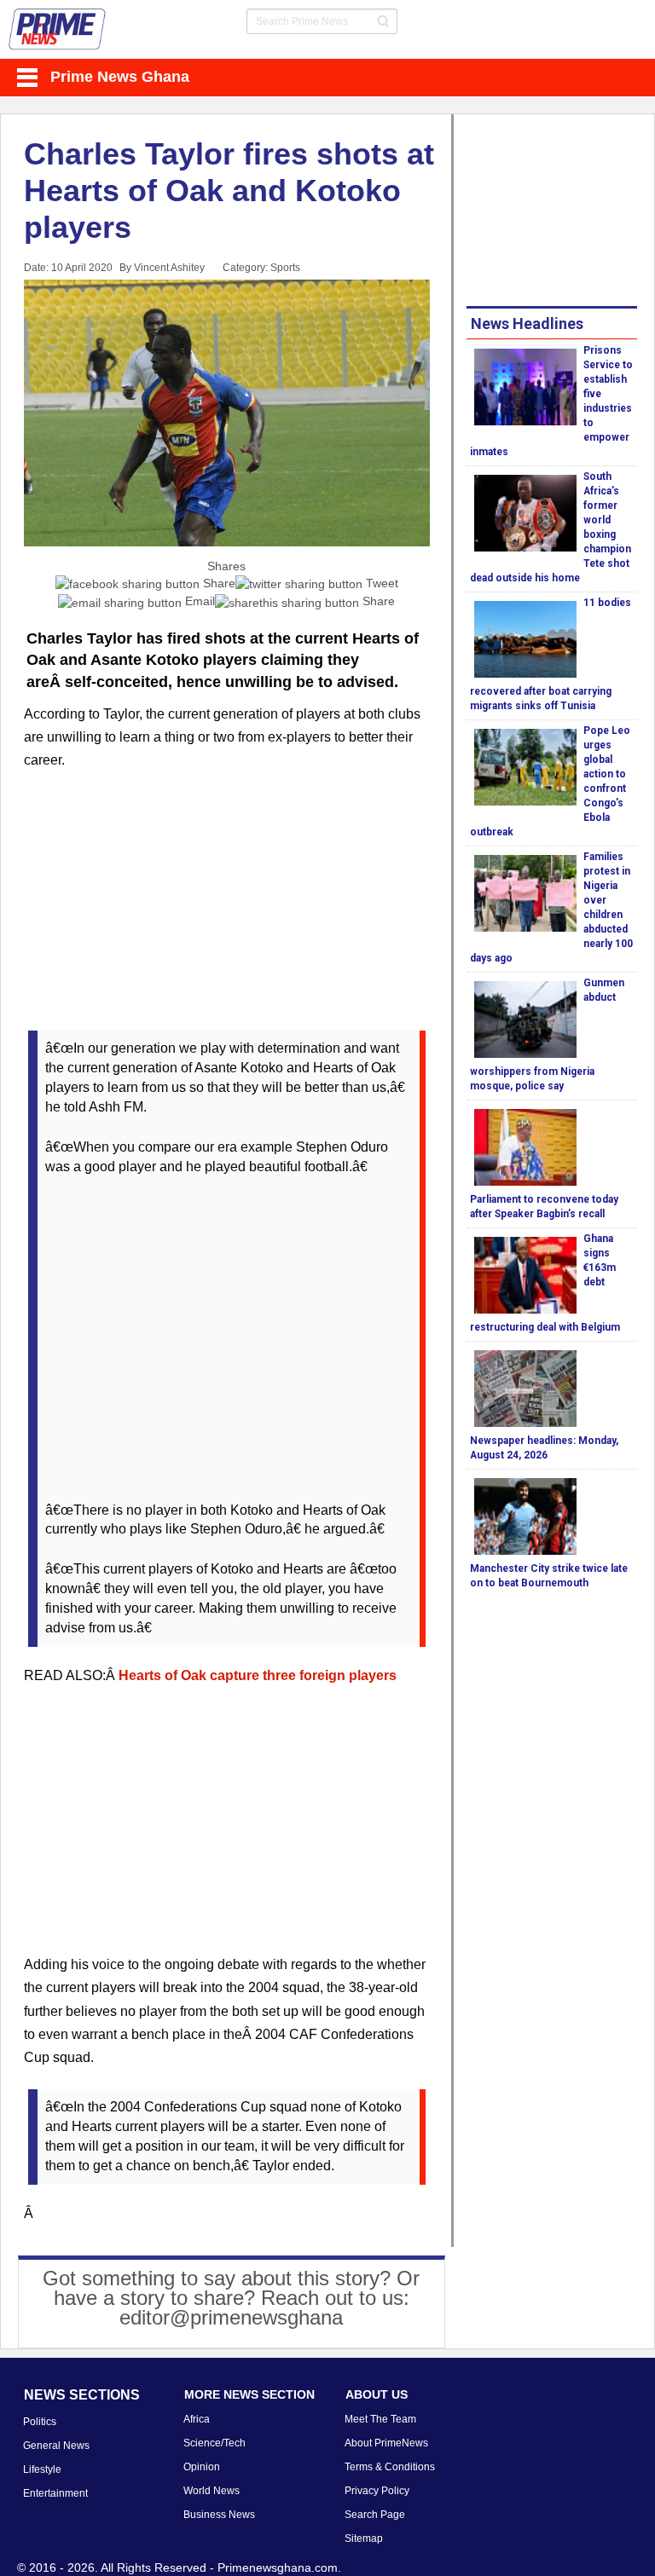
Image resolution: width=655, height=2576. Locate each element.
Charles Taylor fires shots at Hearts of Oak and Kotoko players (229, 191)
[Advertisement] (227, 911)
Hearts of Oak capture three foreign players (258, 1675)
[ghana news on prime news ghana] (58, 29)
